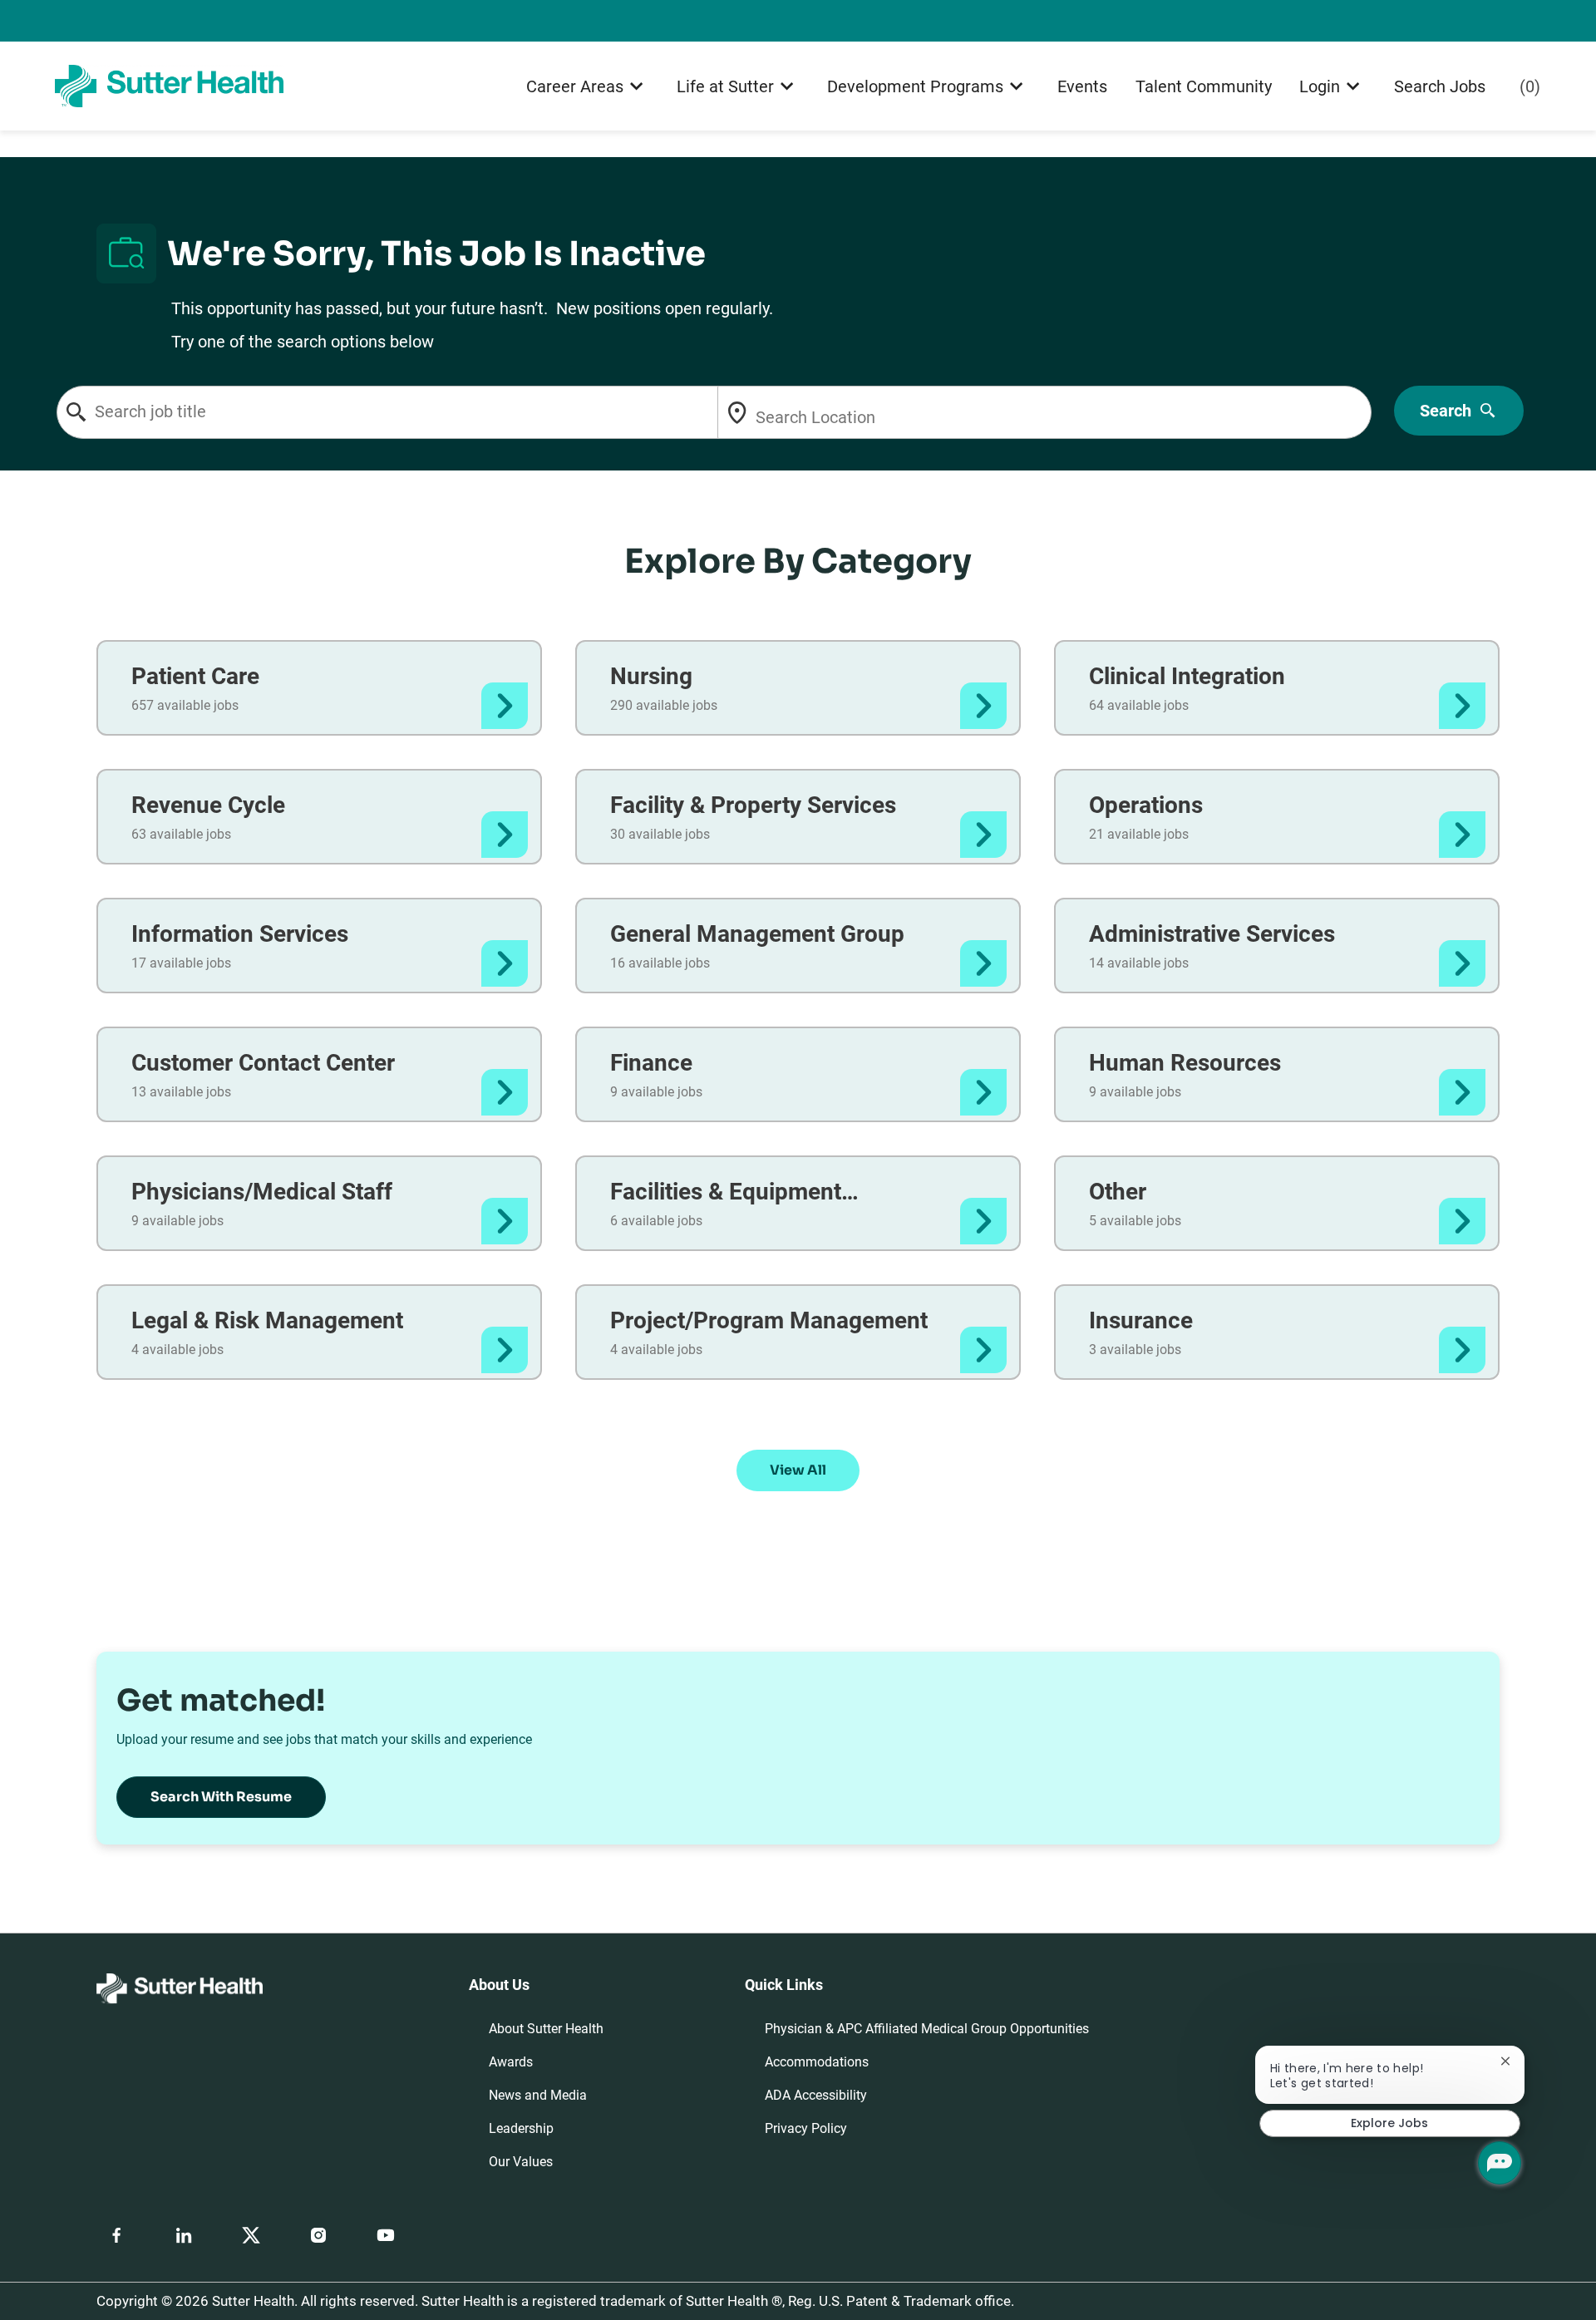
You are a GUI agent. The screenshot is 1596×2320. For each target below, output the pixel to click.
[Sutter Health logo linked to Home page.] (169, 85)
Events (1082, 86)
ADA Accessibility (816, 2095)
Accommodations (817, 2062)
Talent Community (1204, 86)
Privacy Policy (806, 2128)
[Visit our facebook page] (116, 2235)
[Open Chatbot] (1500, 2163)
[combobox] (416, 412)
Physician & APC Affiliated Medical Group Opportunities (927, 2029)
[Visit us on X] (251, 2235)
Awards (511, 2062)
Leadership (521, 2128)
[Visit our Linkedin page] (184, 2235)
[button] (798, 1470)
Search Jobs (1440, 86)
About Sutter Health (546, 2029)
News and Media (538, 2095)
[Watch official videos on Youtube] (386, 2235)
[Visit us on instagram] (318, 2235)
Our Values (521, 2162)
